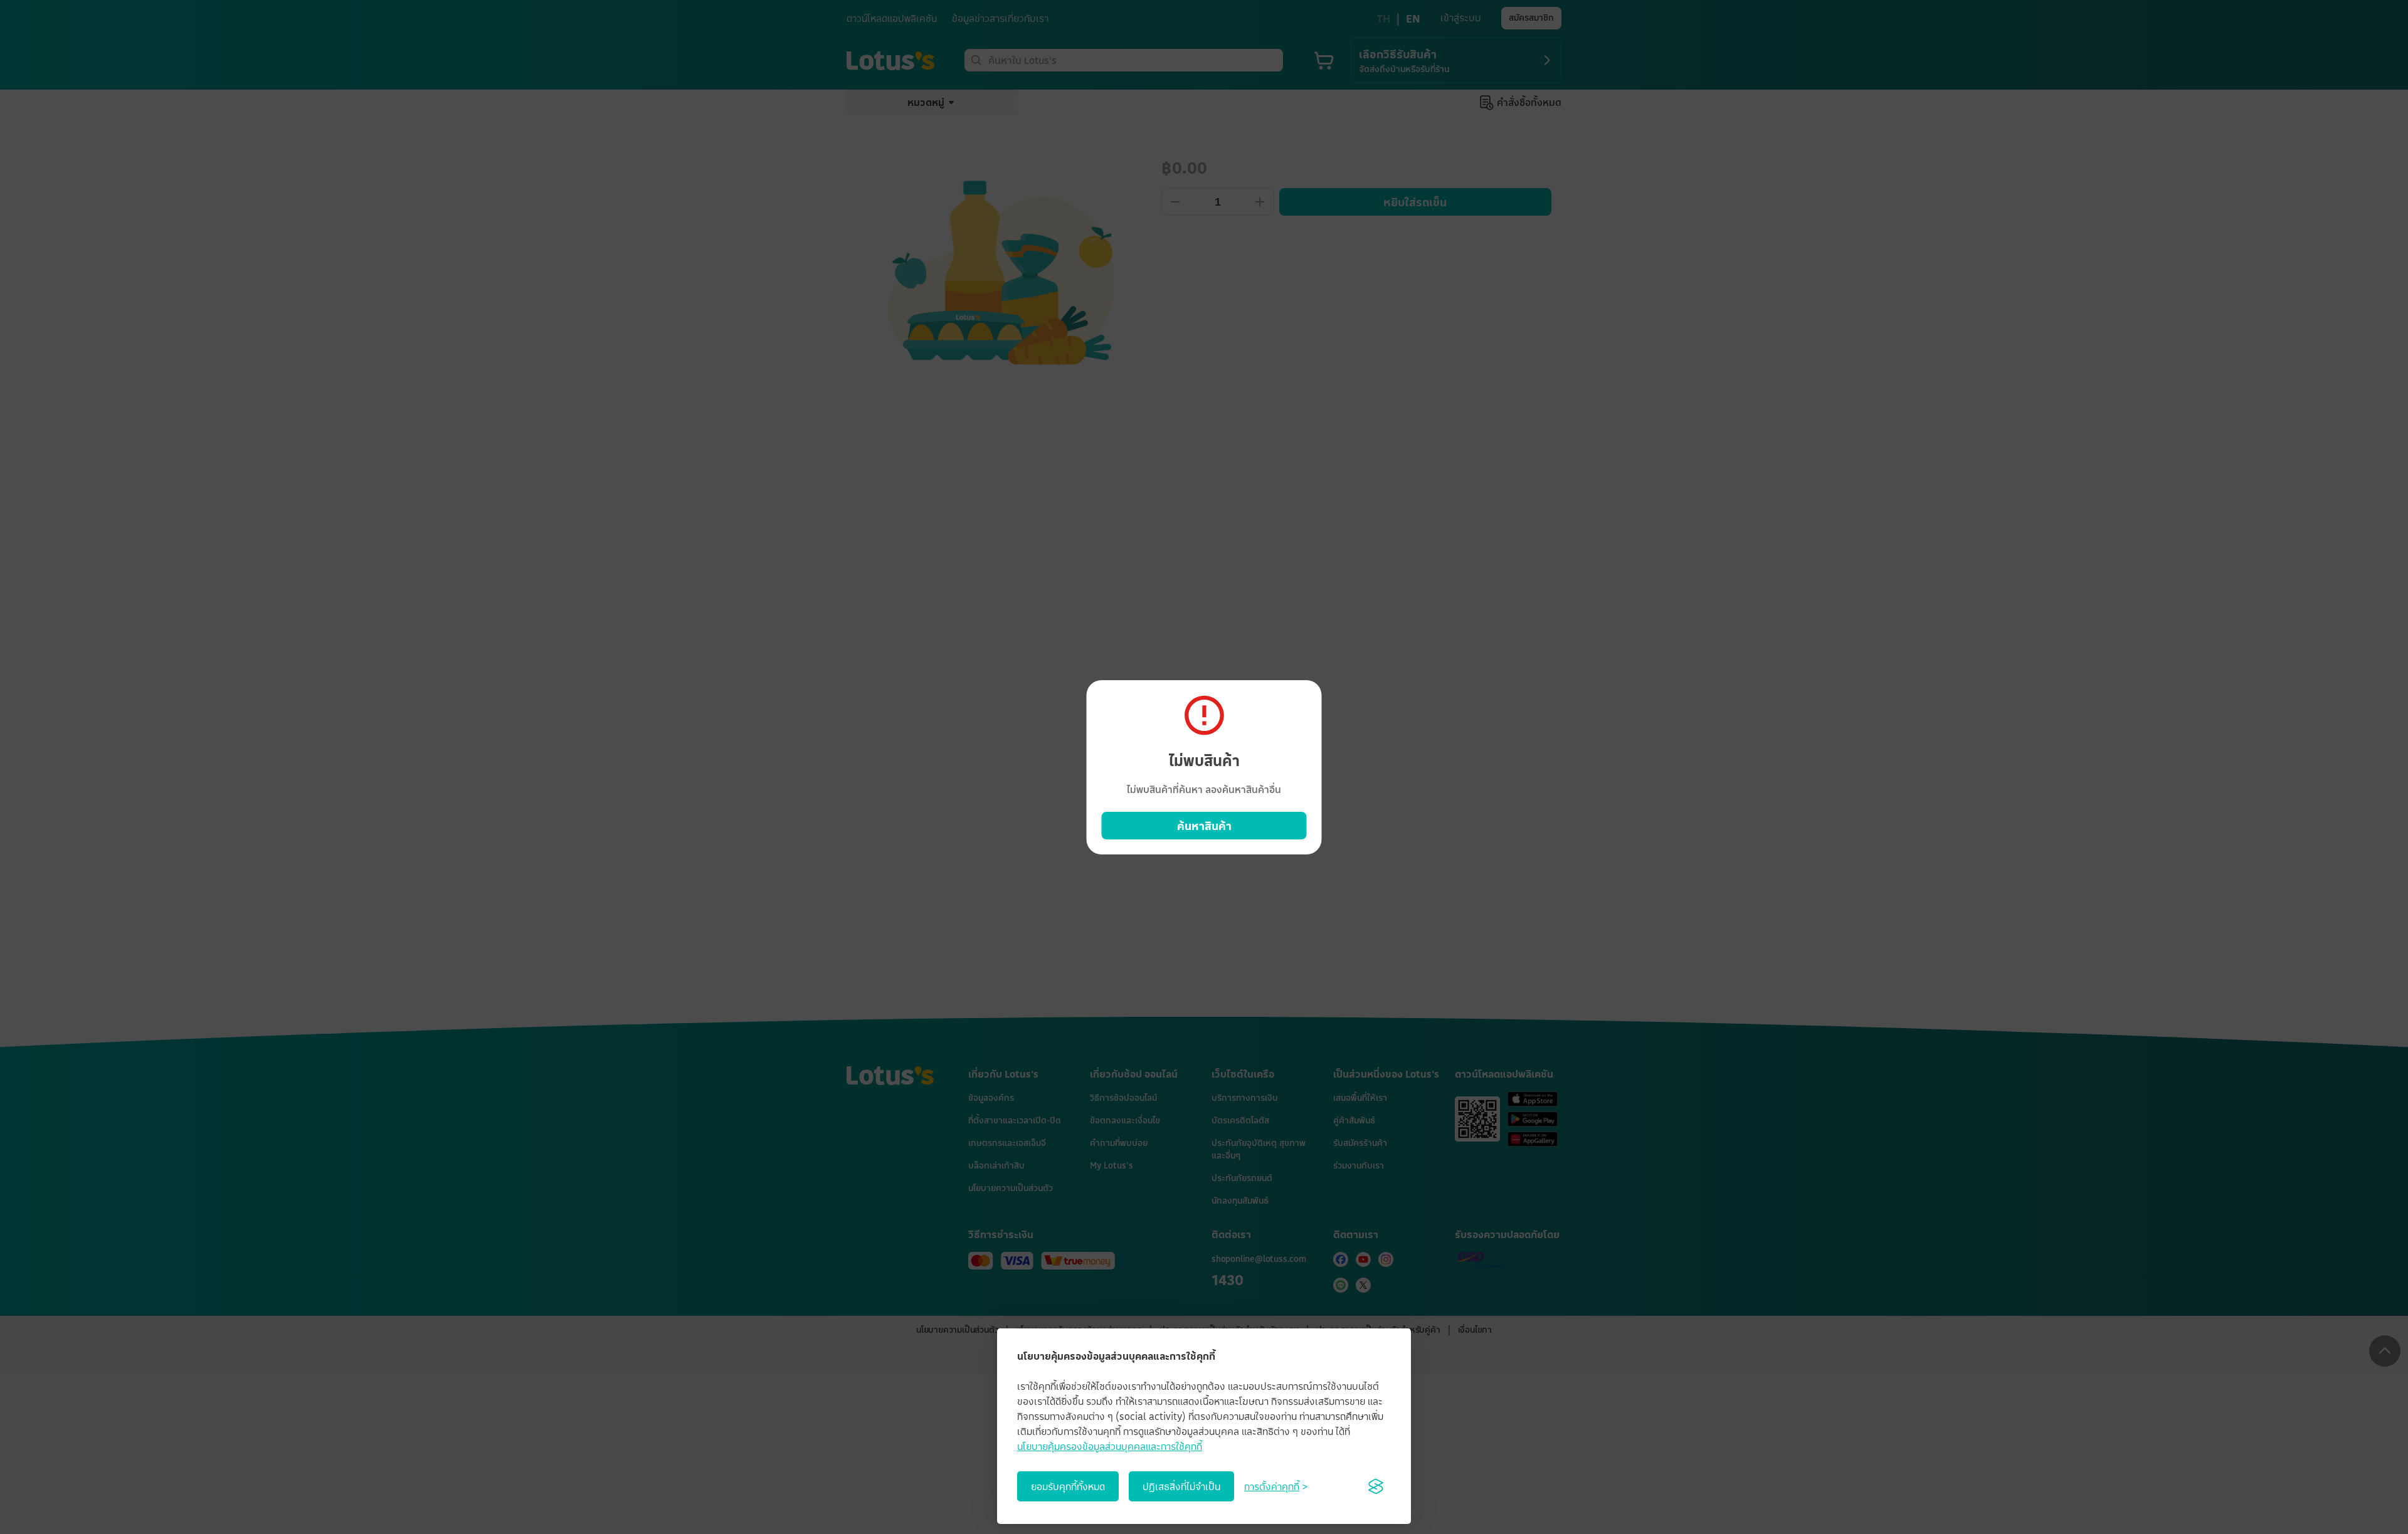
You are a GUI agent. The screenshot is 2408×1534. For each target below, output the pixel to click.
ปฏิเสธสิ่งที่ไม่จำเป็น (1181, 1486)
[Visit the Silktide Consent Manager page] (1376, 1486)
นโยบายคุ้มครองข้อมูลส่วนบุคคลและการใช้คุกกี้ (1110, 1446)
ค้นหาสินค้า (1204, 826)
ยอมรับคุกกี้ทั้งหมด (1068, 1486)
